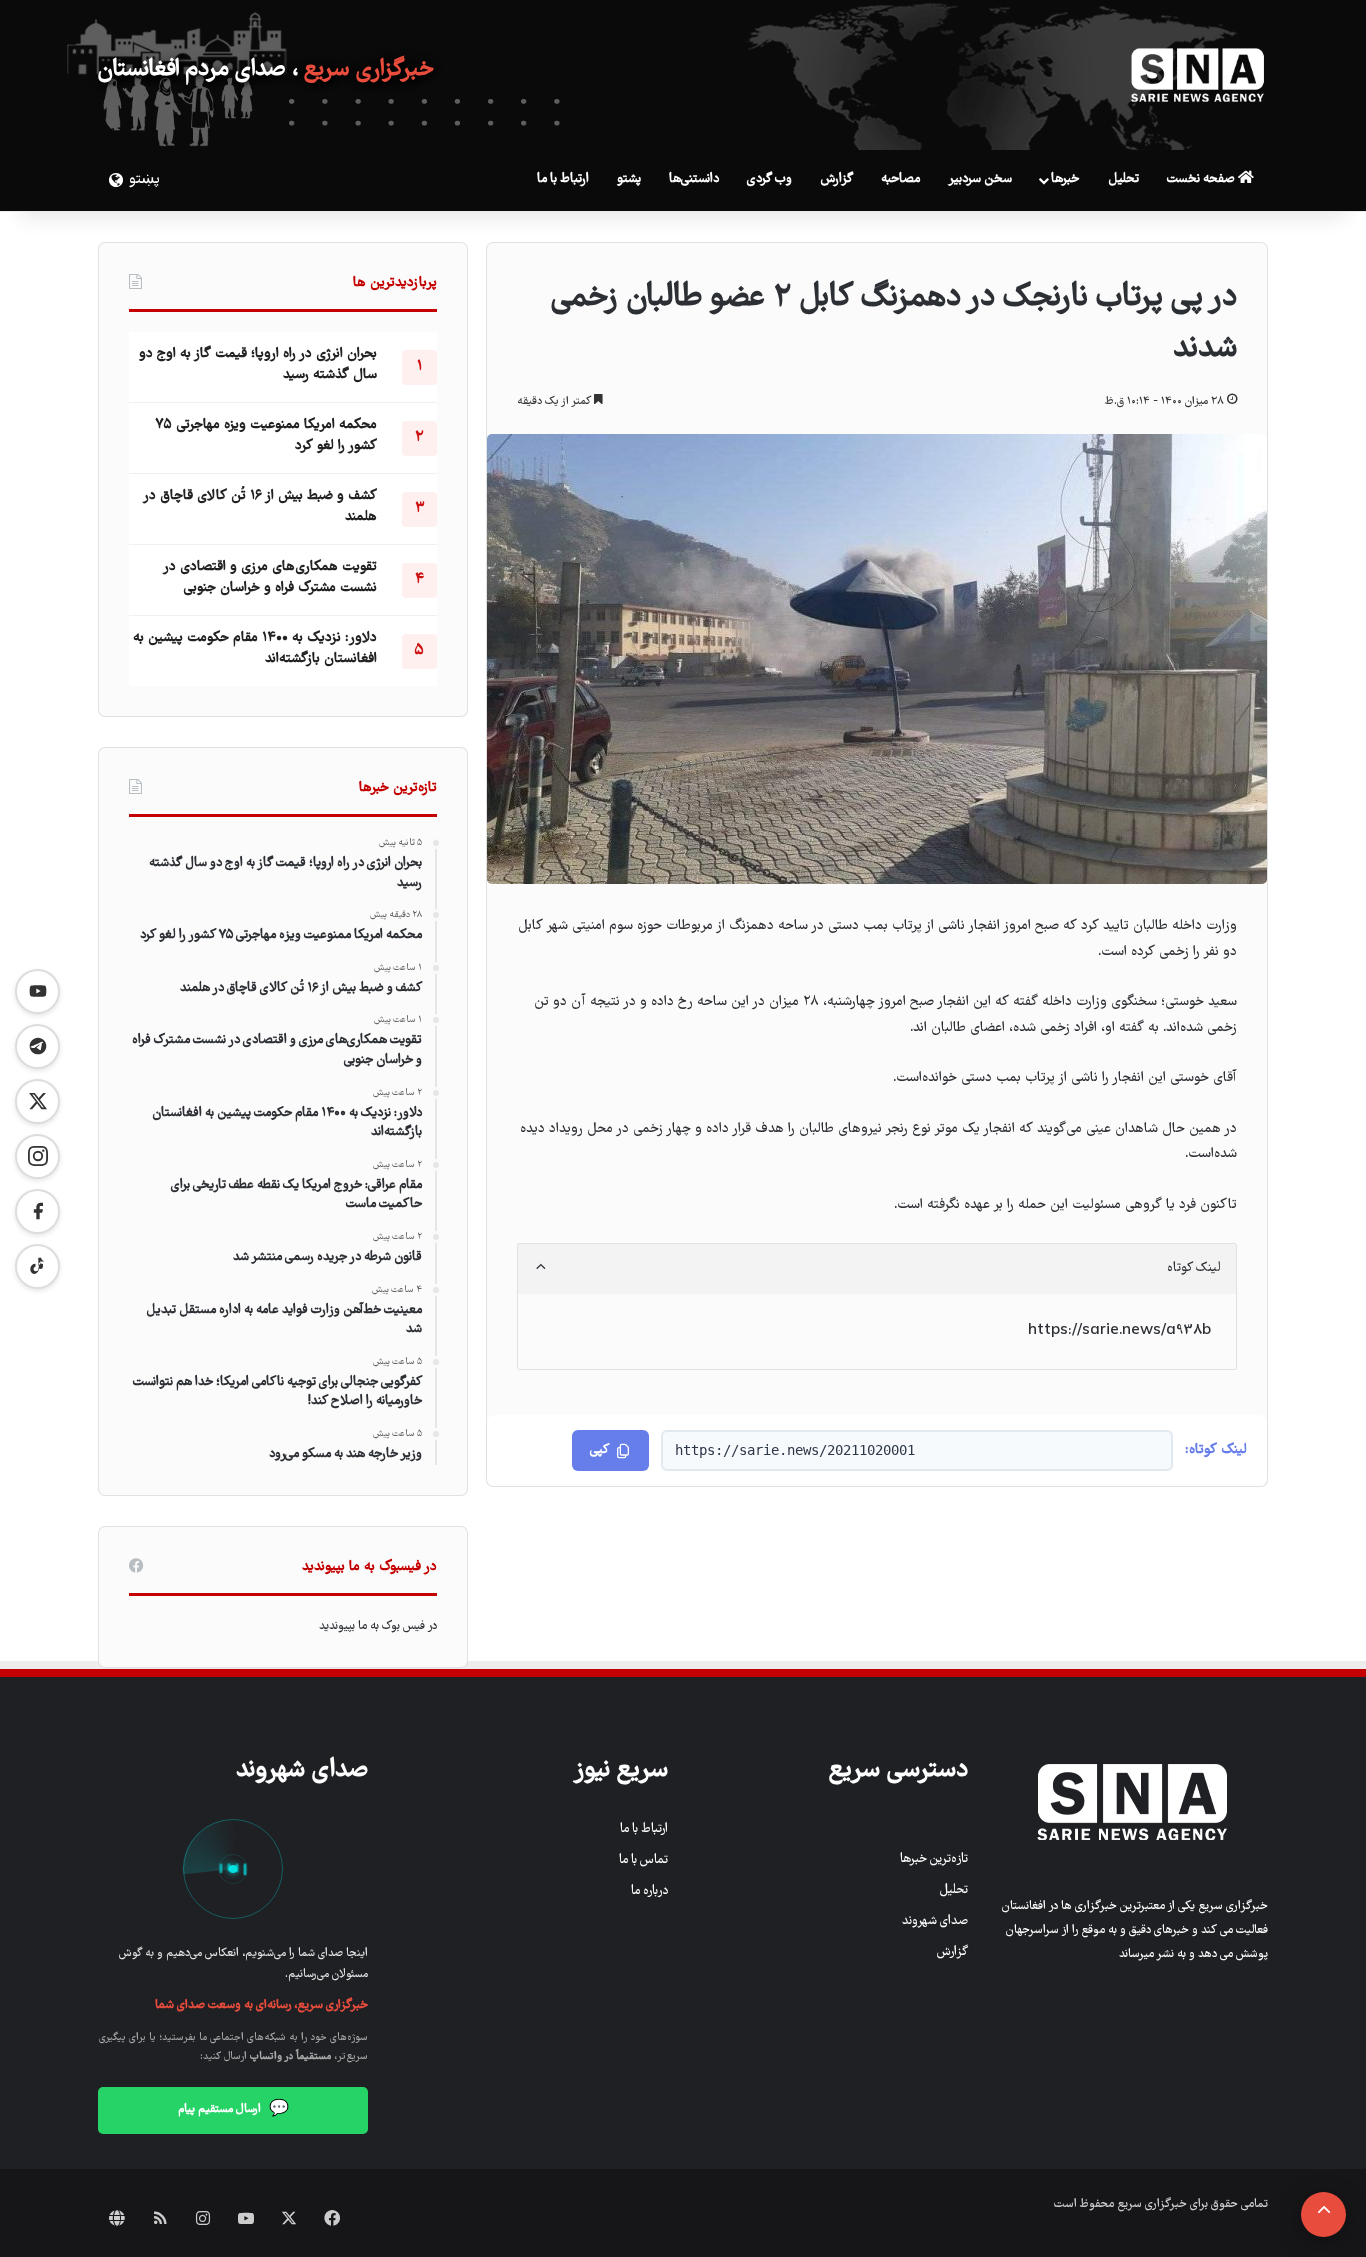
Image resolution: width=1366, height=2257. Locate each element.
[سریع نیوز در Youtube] (37, 991)
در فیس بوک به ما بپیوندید (378, 1626)
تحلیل (1123, 179)
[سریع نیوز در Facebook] (37, 1211)
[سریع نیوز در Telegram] (37, 1046)
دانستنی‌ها (694, 179)
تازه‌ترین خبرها (934, 1859)
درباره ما (649, 1891)
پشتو (629, 179)
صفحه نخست (1202, 179)
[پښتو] (113, 180)
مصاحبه (900, 179)
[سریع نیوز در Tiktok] (37, 1266)
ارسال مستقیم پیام (233, 2110)
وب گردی (769, 179)
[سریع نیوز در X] (37, 1101)
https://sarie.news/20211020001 (795, 1450)
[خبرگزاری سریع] (1198, 75)
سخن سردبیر (980, 179)
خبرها (1065, 179)
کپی (599, 1450)
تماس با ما (643, 1860)
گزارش (836, 179)
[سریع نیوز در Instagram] (37, 1156)
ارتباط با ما (563, 179)
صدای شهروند (935, 1921)
